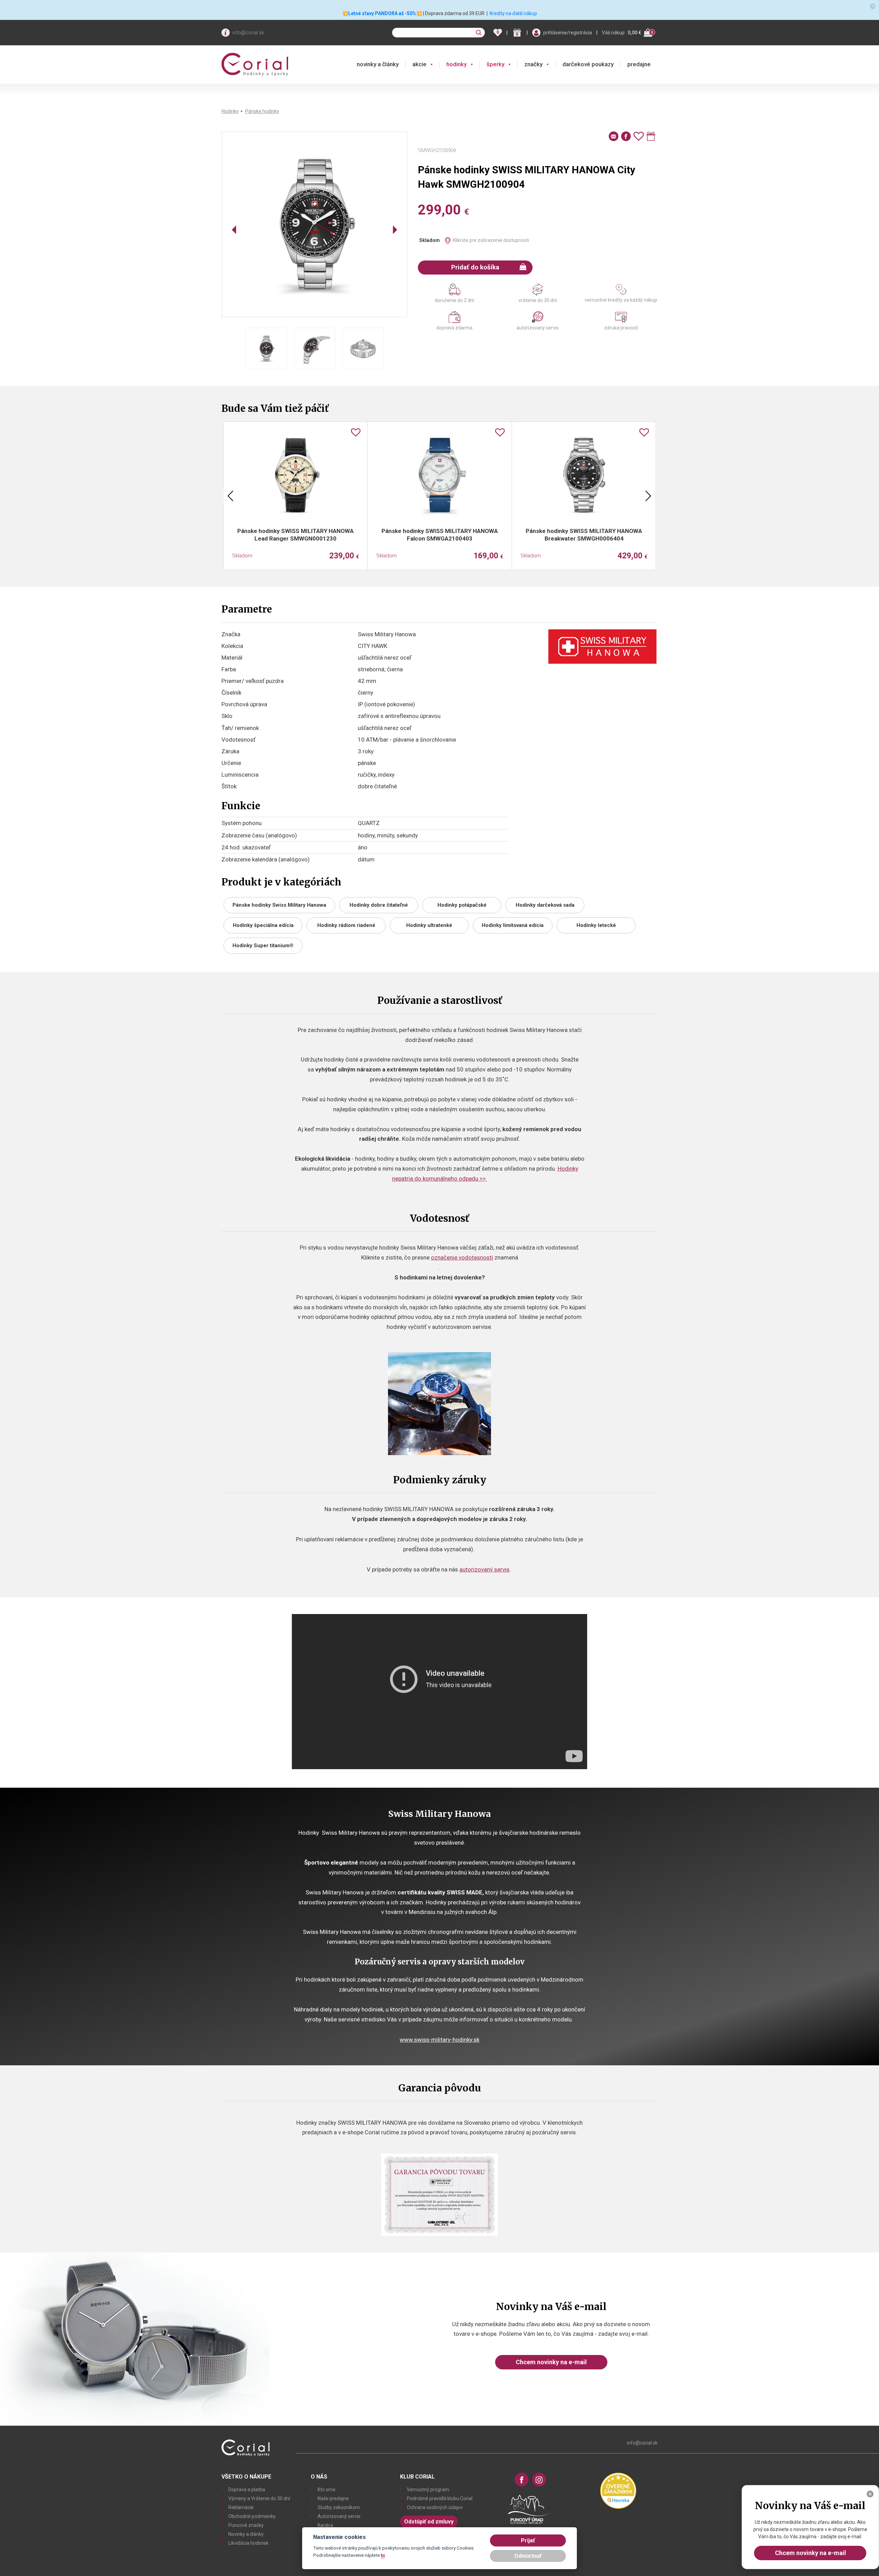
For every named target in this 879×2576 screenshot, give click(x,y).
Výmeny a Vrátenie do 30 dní (259, 2498)
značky (533, 64)
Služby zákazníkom (339, 2507)
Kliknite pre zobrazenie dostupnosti (491, 240)
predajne (639, 64)
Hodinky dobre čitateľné (379, 905)
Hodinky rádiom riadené (346, 925)
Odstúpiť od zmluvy (429, 2522)
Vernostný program (428, 2490)
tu (383, 2555)
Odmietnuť (528, 2556)
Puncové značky (246, 2525)
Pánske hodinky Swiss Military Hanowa (279, 905)
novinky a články (378, 64)
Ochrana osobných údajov (435, 2507)
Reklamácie (241, 2507)
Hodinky (230, 111)
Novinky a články (246, 2534)
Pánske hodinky (262, 111)
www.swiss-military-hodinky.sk (439, 2040)
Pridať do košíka (475, 267)
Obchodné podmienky (252, 2516)
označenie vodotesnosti (462, 1257)
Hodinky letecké (596, 925)
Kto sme (327, 2490)
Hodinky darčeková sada (545, 905)
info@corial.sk (248, 33)
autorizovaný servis (484, 1569)
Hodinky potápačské (462, 905)
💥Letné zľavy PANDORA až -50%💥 (382, 13)
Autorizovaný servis (339, 2516)
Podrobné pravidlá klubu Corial (440, 2498)
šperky (495, 64)
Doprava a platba (247, 2490)
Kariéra (325, 2525)
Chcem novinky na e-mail (551, 2362)
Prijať (528, 2540)
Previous (230, 496)
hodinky (456, 64)
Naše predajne (333, 2498)
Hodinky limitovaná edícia (513, 925)
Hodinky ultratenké (429, 925)
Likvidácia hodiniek (248, 2543)
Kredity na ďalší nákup (513, 13)
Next (648, 496)
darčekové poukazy (588, 64)
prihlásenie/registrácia (568, 33)
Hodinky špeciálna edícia (263, 925)
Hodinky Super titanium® (263, 945)
